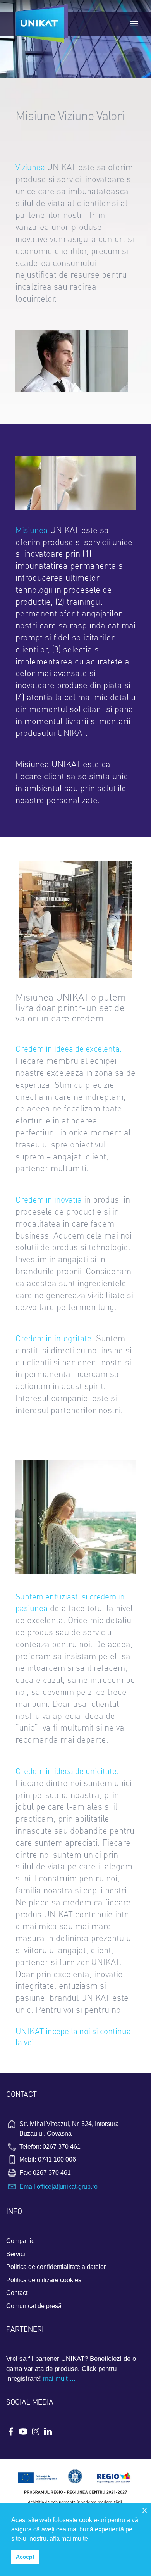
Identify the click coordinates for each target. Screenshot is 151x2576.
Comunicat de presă (34, 2306)
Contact (17, 2293)
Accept (25, 2557)
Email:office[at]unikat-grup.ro (58, 2187)
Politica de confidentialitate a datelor (56, 2267)
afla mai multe (69, 2539)
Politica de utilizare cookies (44, 2280)
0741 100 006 (57, 2159)
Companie (21, 2241)
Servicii (16, 2254)
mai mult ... (59, 2378)
